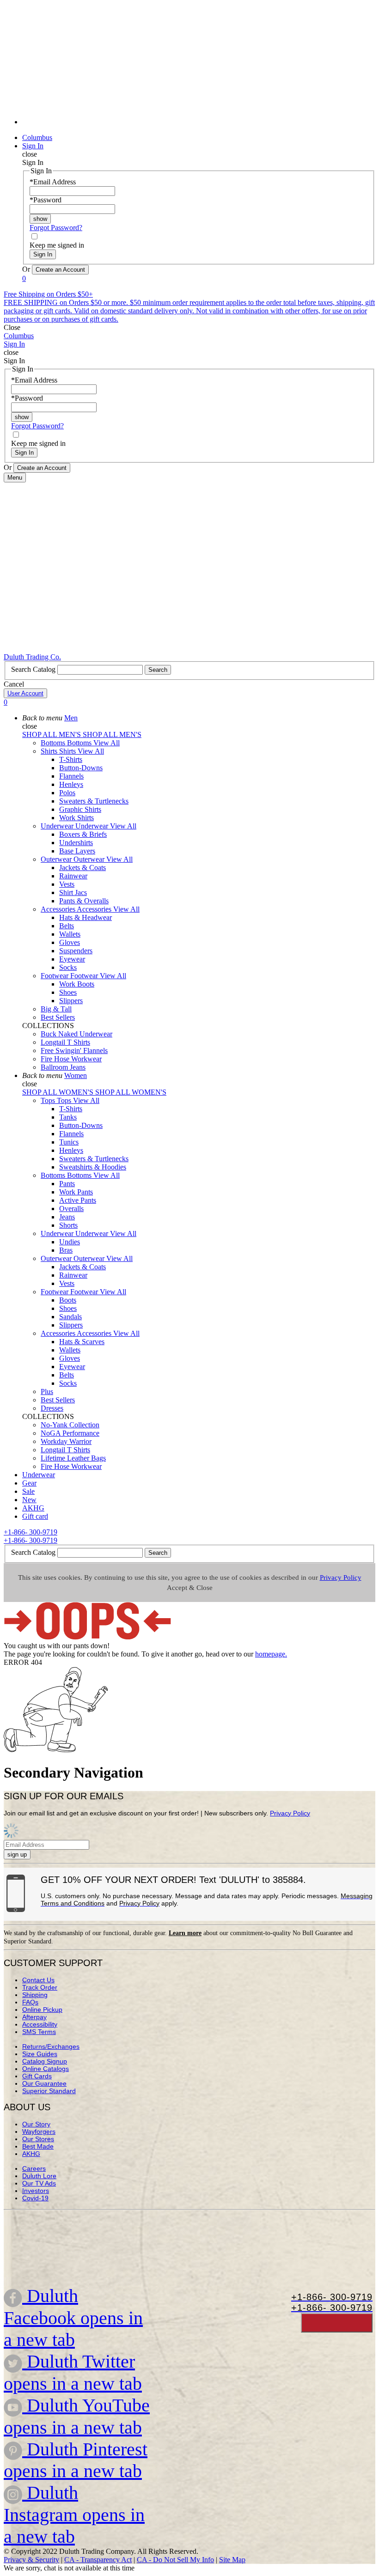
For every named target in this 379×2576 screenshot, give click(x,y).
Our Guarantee (44, 2083)
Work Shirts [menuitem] (76, 818)
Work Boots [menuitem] (77, 984)
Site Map (232, 2560)
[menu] (189, 67)
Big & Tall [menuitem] (56, 1009)
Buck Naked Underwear (76, 1034)
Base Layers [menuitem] (77, 851)
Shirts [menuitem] (50, 751)
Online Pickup (42, 2010)
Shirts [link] (68, 751)
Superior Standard (49, 2091)
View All (107, 743)
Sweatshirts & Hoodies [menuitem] (93, 1167)
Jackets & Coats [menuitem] (83, 868)
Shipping (35, 1995)
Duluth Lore (39, 2176)
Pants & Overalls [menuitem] (84, 901)
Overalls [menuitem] (71, 1209)
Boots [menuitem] (68, 1300)
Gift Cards (37, 2076)
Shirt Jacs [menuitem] (73, 892)
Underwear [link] (93, 826)
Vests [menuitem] (67, 884)
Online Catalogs (46, 2069)
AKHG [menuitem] (33, 1508)
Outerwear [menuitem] (57, 859)
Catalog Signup (45, 2061)
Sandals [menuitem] (70, 1317)
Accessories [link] (95, 909)
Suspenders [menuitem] (76, 951)
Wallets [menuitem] (70, 934)
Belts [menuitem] (67, 926)
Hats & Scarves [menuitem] (82, 1342)
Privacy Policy (341, 1577)
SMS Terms (39, 2032)
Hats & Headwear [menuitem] (86, 917)
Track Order (40, 1987)
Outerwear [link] (90, 859)
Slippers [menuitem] (71, 1001)
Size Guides (40, 2054)
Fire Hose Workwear (71, 1059)
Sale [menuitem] (28, 1491)
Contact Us (38, 1980)
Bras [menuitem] (66, 1250)
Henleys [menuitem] (71, 784)
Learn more (185, 1933)
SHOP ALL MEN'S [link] (52, 734)
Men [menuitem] (71, 718)
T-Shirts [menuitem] (71, 759)
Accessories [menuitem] (59, 909)
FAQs (30, 2002)
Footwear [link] (85, 976)
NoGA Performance (70, 1433)
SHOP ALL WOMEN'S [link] (59, 1092)
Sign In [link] (33, 146)
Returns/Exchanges (51, 2046)
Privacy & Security (31, 2560)
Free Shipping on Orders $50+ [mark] (48, 294)
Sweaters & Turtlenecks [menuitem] (94, 801)
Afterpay (34, 2017)
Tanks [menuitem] (68, 1117)
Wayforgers (39, 2131)
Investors (36, 2191)
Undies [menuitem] (70, 1242)
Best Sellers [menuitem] (58, 1017)
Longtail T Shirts (65, 1042)
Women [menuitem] (76, 1075)
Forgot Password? (56, 228)
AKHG (31, 2154)
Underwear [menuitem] (58, 826)
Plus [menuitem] (47, 1392)
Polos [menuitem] (67, 793)
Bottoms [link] (80, 743)
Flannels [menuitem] (71, 776)
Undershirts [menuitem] (76, 843)
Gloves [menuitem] (70, 942)
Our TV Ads (39, 2183)
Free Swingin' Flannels (74, 1050)
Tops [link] (65, 1100)
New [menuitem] (29, 1500)
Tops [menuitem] (49, 1100)
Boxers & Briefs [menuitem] (83, 834)
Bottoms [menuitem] (54, 743)
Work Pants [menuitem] (76, 1192)
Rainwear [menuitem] (73, 876)
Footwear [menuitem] (55, 976)
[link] (199, 122)
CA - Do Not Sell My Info (175, 2560)
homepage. (271, 1654)
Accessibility (40, 2024)
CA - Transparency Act (98, 2560)
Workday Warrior (66, 1441)
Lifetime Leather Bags (73, 1458)
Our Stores (38, 2139)
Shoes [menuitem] (68, 992)
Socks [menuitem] (68, 967)
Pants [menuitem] (67, 1184)
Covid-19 (35, 2198)
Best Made (38, 2146)
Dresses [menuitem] (52, 1408)
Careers (34, 2168)
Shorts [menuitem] (68, 1225)
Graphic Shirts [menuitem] (80, 809)
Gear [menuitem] (29, 1483)
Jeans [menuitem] (67, 1217)
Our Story (36, 2124)
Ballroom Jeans (63, 1067)
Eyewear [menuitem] (72, 959)
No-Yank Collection (70, 1425)
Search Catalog (34, 669)
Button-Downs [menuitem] (81, 768)
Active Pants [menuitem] (78, 1200)
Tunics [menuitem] (69, 1142)
